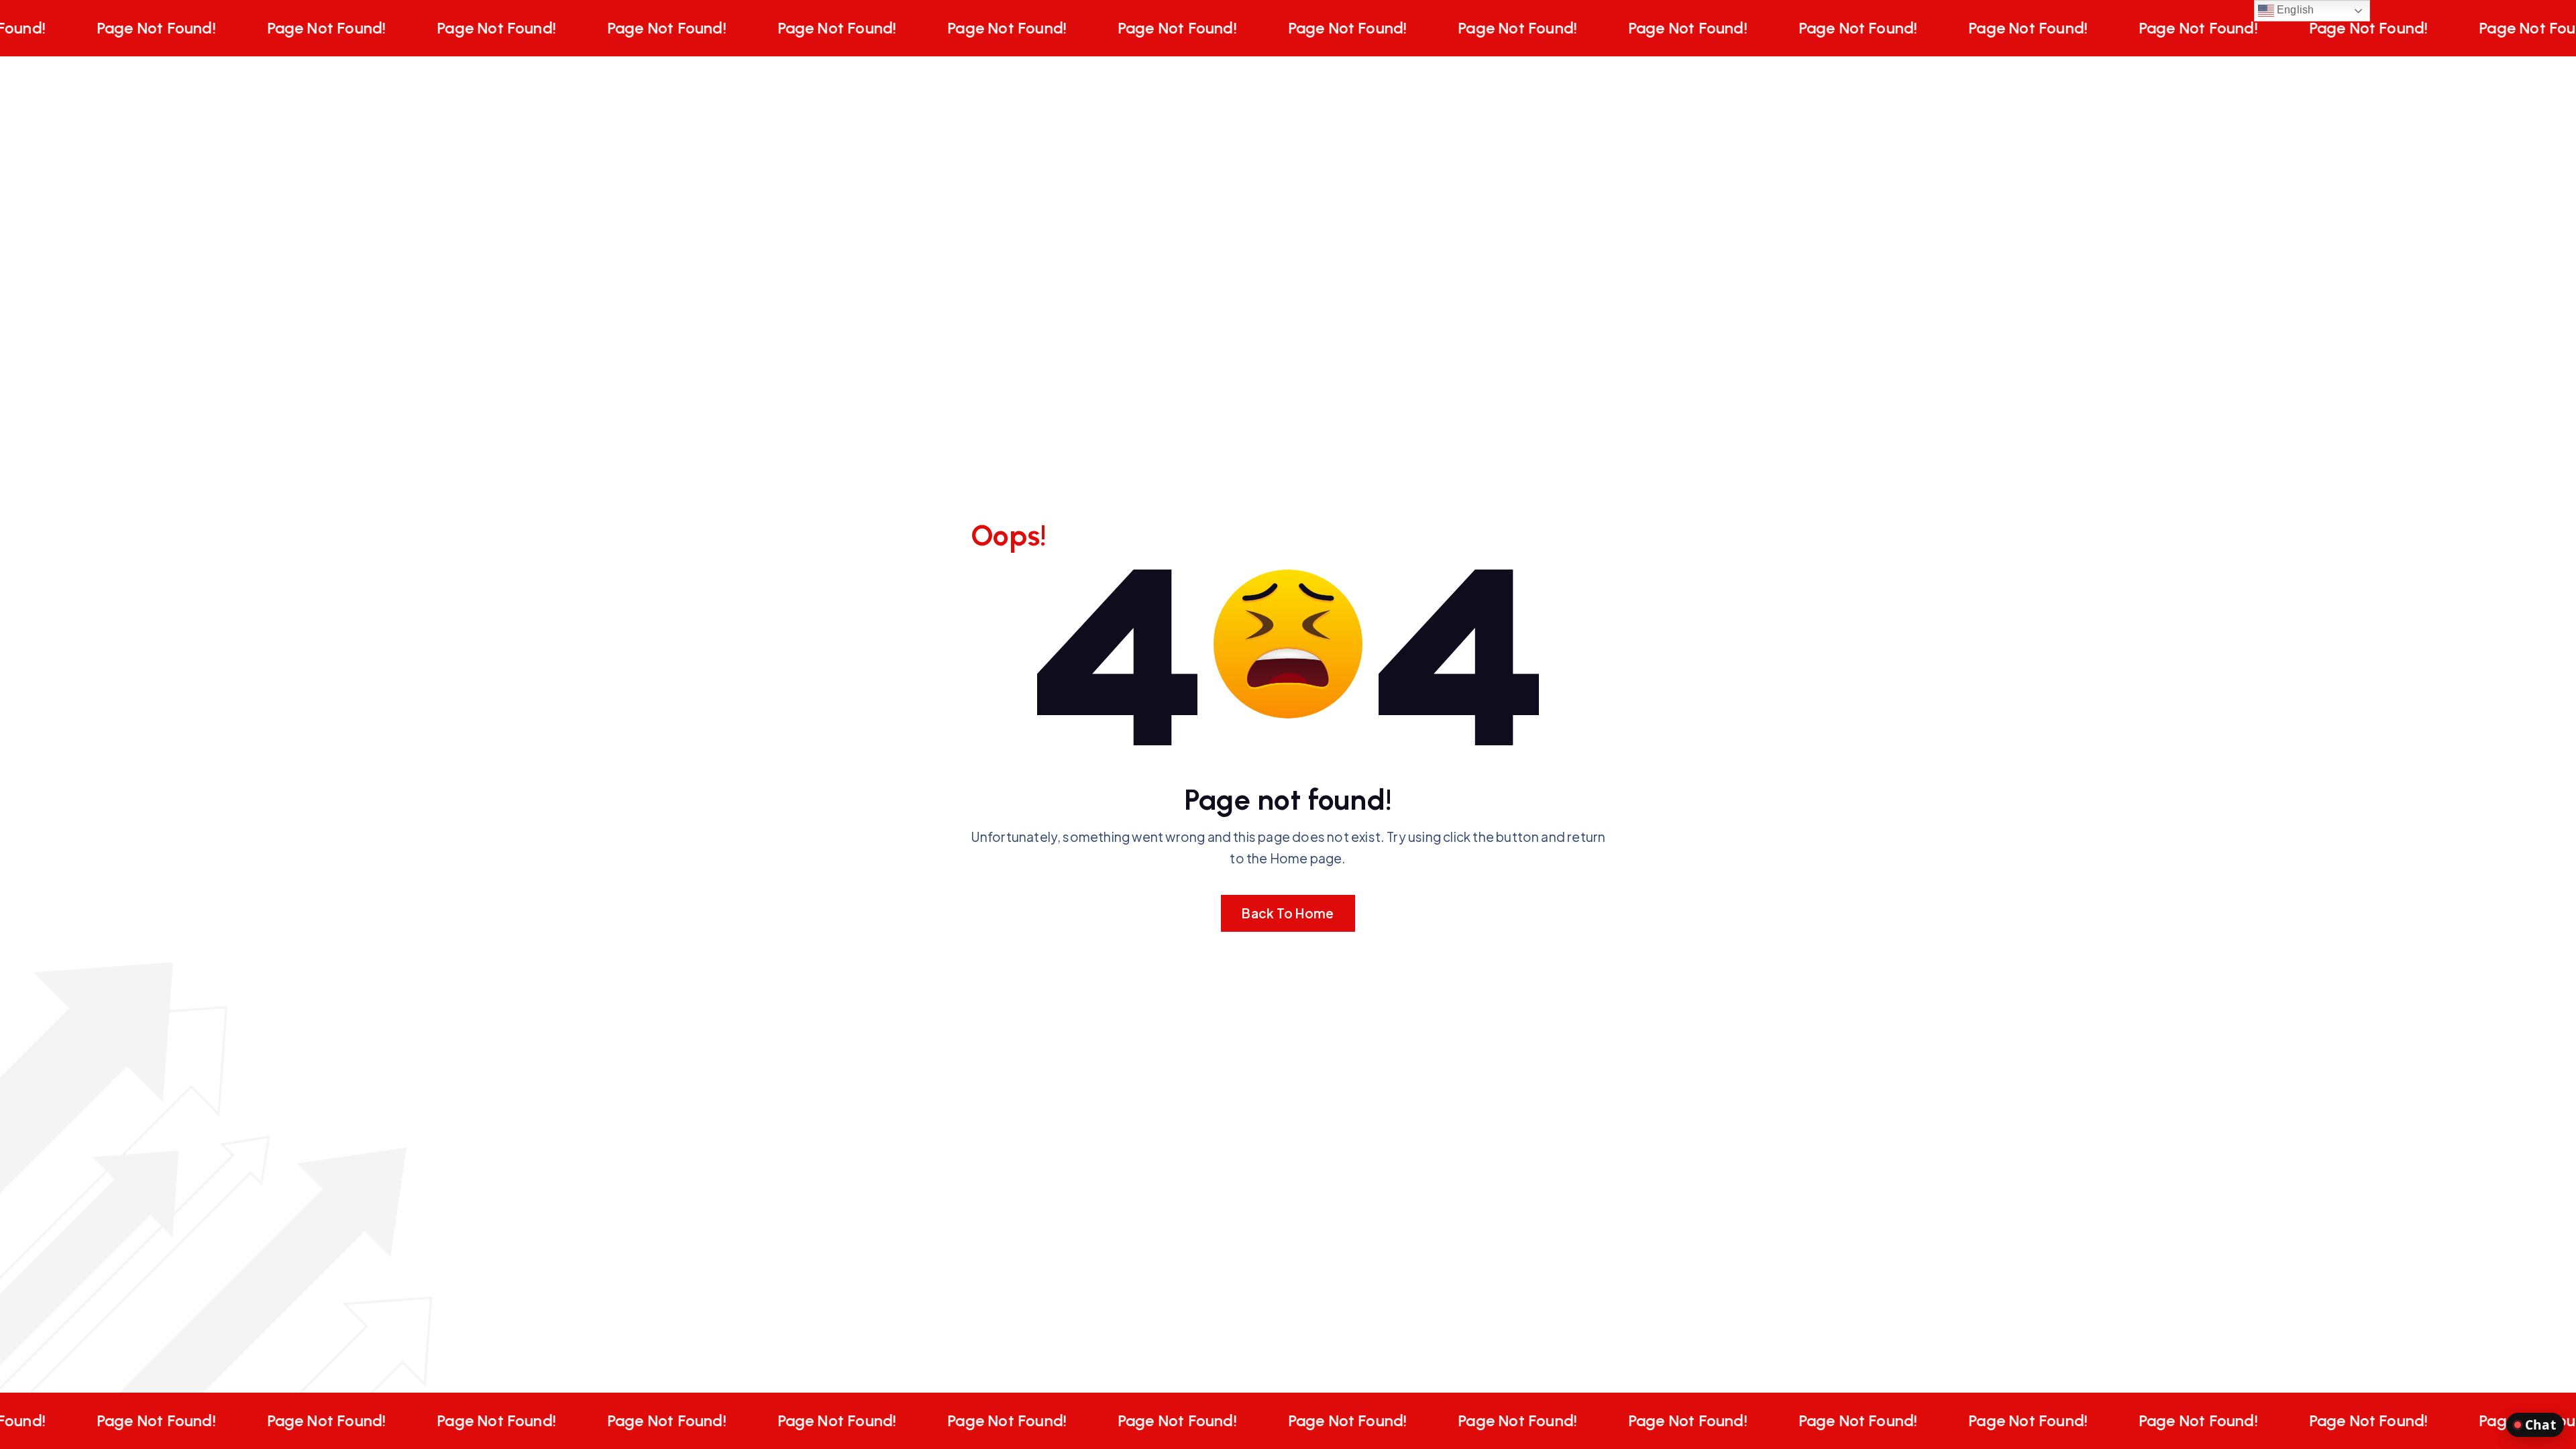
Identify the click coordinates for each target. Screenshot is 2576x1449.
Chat (2540, 1425)
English (2294, 10)
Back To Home (1288, 913)
